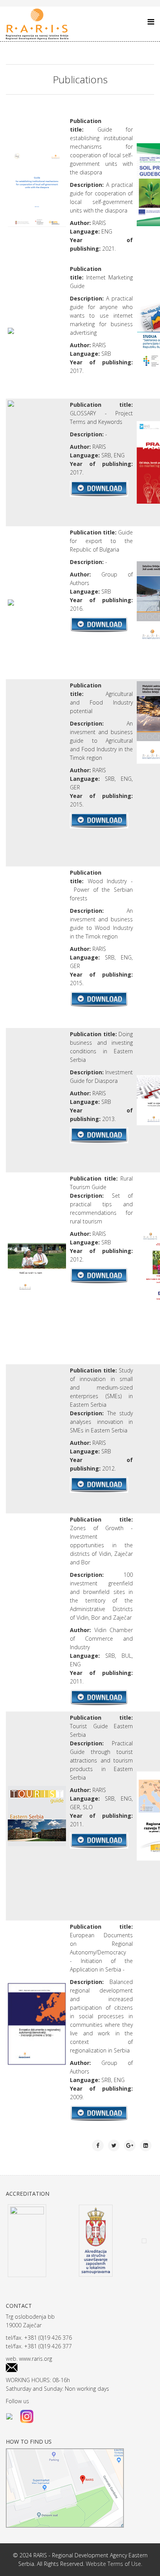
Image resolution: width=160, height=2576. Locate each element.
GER (75, 787)
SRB (106, 455)
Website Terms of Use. (114, 2564)
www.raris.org (36, 2359)
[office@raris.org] (80, 2368)
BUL (127, 1656)
